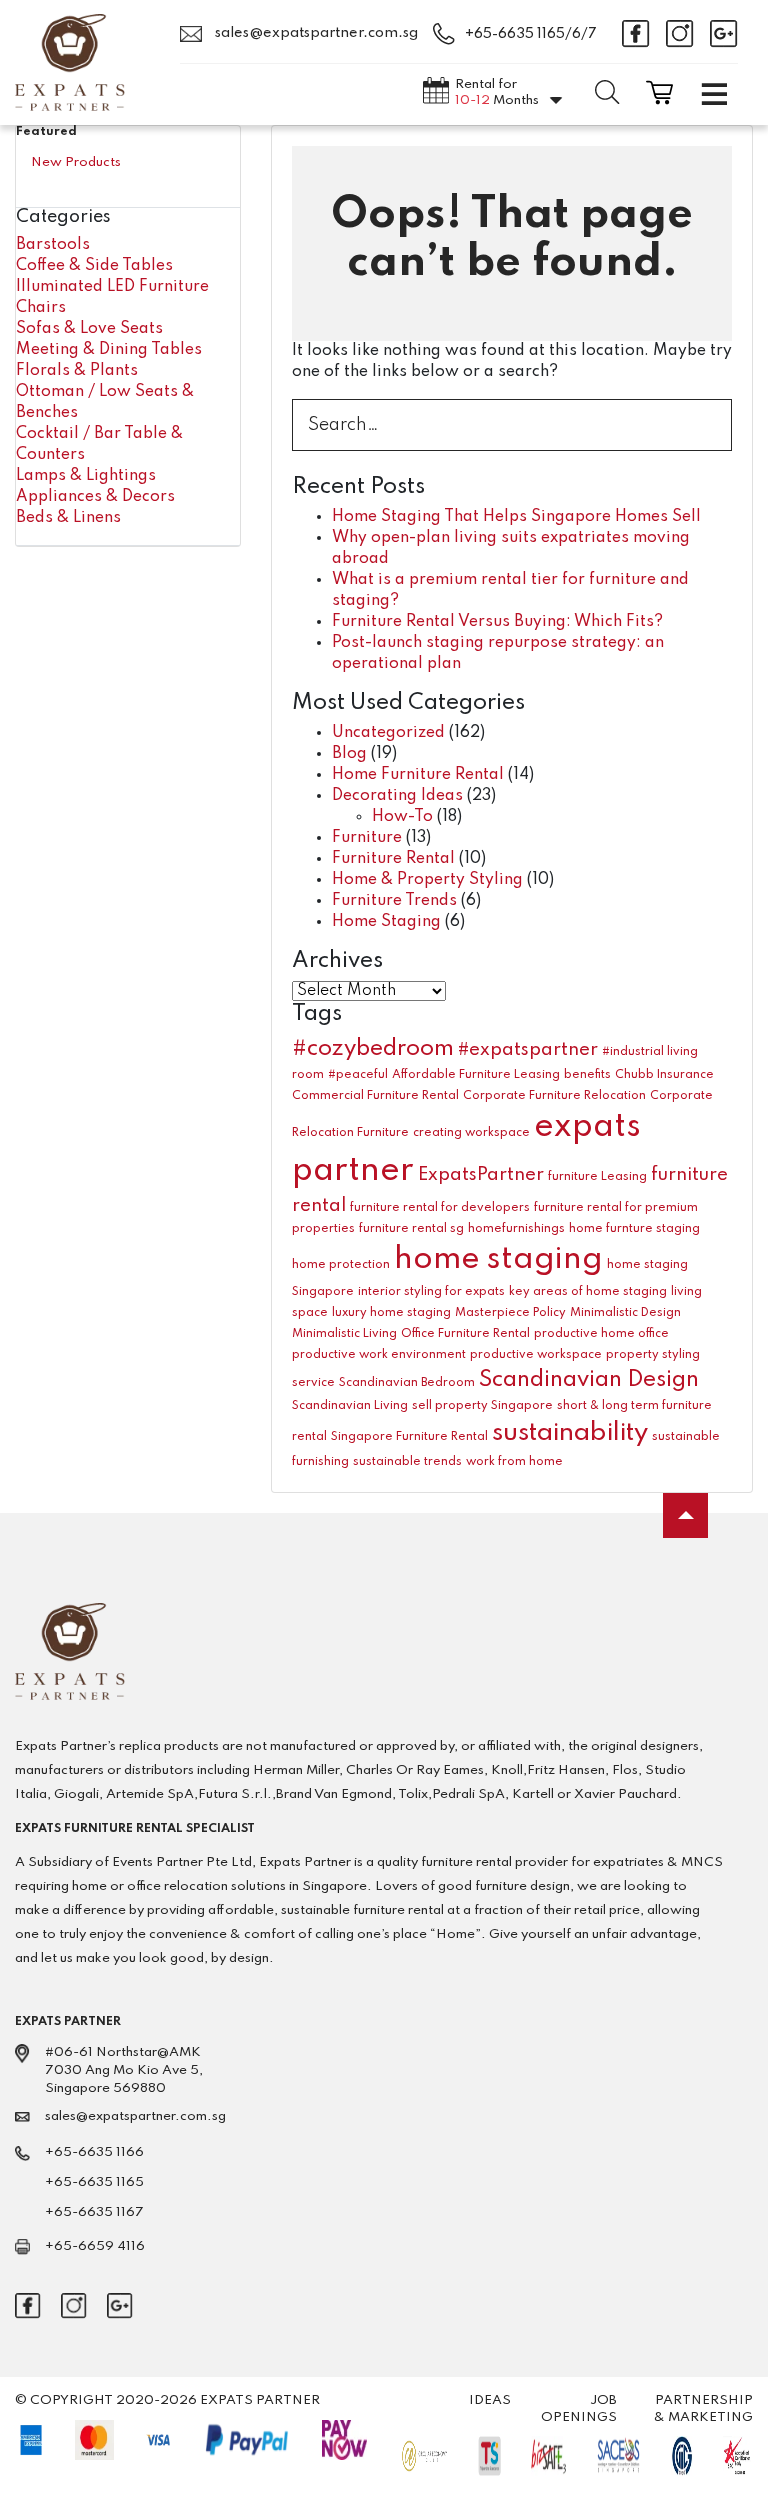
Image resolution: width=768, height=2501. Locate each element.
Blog (349, 754)
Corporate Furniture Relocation (554, 1096)
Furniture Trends (394, 901)
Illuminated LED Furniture (112, 287)
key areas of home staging (588, 1292)
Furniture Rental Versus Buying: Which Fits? (497, 622)
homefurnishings (516, 1229)
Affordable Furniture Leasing (476, 1075)
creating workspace (471, 1133)
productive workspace (536, 1355)
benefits (587, 1075)
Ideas (490, 2400)
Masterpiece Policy (510, 1313)
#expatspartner (528, 1050)
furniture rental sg (411, 1229)
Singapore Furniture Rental (409, 1437)
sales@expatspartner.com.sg (315, 33)
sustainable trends (407, 1462)
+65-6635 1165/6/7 (531, 34)
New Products (76, 162)
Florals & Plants (77, 371)
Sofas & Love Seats (89, 329)
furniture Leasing (597, 1177)
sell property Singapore (482, 1406)
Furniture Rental (393, 859)
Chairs (41, 308)
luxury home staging (391, 1313)
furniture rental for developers (440, 1208)
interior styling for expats (431, 1292)
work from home (514, 1462)
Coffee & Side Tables (94, 266)
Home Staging (386, 922)
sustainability (570, 1433)
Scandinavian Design (589, 1380)
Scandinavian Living (350, 1406)
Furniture (367, 838)
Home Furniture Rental (418, 775)
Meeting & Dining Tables (109, 350)
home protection (341, 1265)
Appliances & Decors (95, 497)
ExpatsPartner (481, 1175)
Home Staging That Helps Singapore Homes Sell (516, 517)
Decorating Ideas (397, 796)
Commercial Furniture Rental (375, 1096)
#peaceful (358, 1075)
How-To (402, 817)
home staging (498, 1259)
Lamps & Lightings (86, 476)
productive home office (601, 1334)
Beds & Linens (68, 518)
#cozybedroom (373, 1049)
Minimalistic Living (344, 1334)
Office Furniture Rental (465, 1334)
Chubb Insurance (664, 1075)
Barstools (53, 245)
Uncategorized (388, 733)
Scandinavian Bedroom (407, 1383)
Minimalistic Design (625, 1313)
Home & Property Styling (427, 880)
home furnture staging (634, 1229)
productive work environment (379, 1355)
